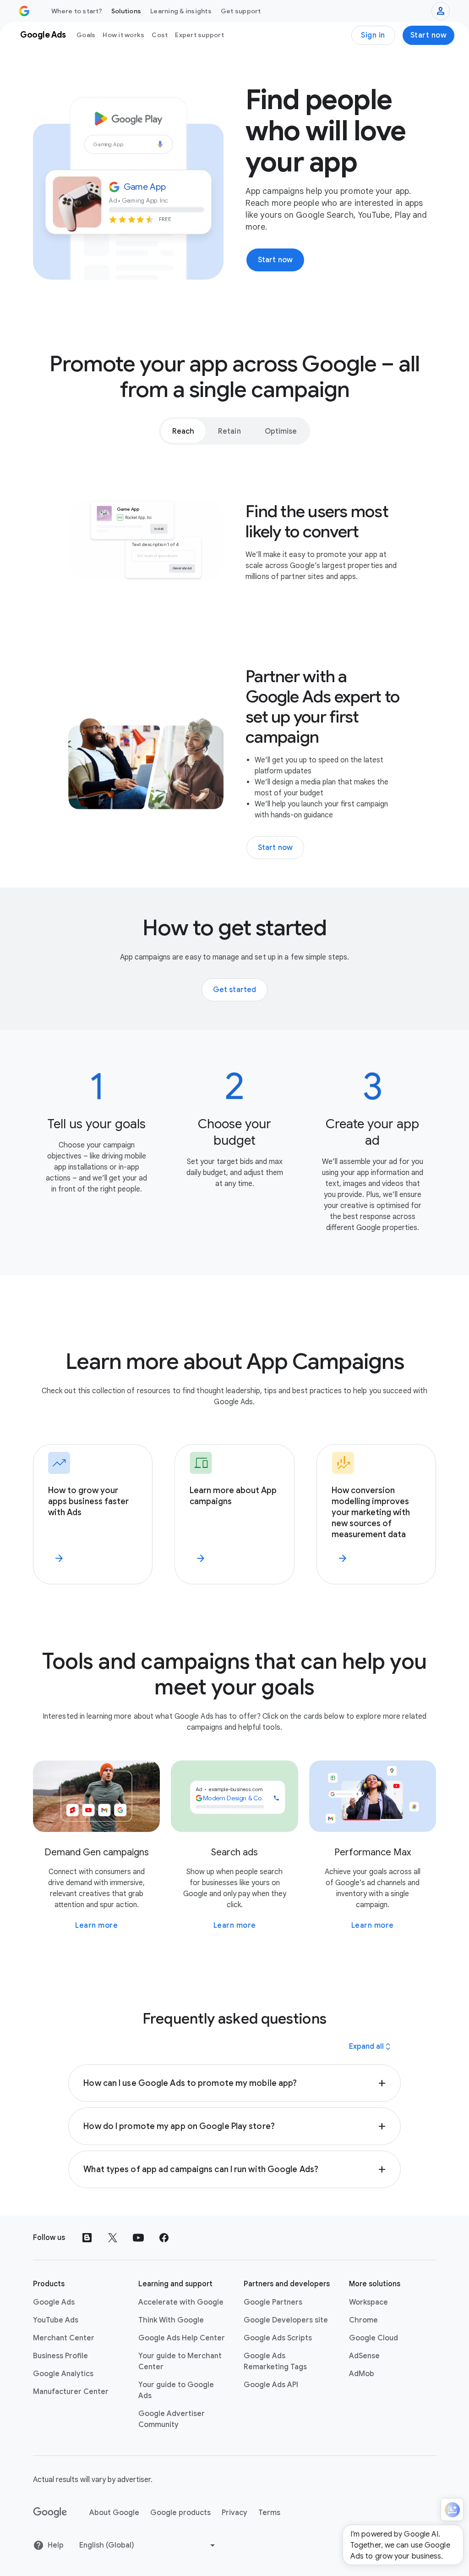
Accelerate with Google (181, 2302)
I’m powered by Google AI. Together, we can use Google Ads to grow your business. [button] (400, 2545)
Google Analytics (63, 2374)
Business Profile (60, 2356)
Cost (160, 35)
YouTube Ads (56, 2320)
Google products (180, 2513)
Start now (429, 35)
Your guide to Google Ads (176, 2390)
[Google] (50, 2513)
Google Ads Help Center (182, 2338)
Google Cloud (374, 2338)
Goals (86, 35)
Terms (269, 2513)
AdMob (362, 2374)
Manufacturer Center (71, 2392)
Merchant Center (64, 2338)
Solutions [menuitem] (126, 11)
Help (56, 2545)
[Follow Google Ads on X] (113, 2238)
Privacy (234, 2513)
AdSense (364, 2356)
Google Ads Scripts (278, 2338)
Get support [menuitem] (241, 11)
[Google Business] (24, 11)
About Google (114, 2513)
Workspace (368, 2302)
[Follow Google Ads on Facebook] (164, 2238)
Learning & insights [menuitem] (181, 11)
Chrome (363, 2320)
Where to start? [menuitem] (77, 11)
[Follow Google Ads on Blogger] (87, 2238)
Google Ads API (271, 2385)
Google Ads (54, 2302)
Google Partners (273, 2302)
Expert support (199, 35)
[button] (234, 2083)
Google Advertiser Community (172, 2419)
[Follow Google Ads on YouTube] (138, 2238)
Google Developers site (286, 2320)
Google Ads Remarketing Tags (275, 2361)
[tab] (183, 431)
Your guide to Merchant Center (180, 2361)
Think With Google (171, 2320)
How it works (123, 35)
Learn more (96, 1925)
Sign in (373, 35)
